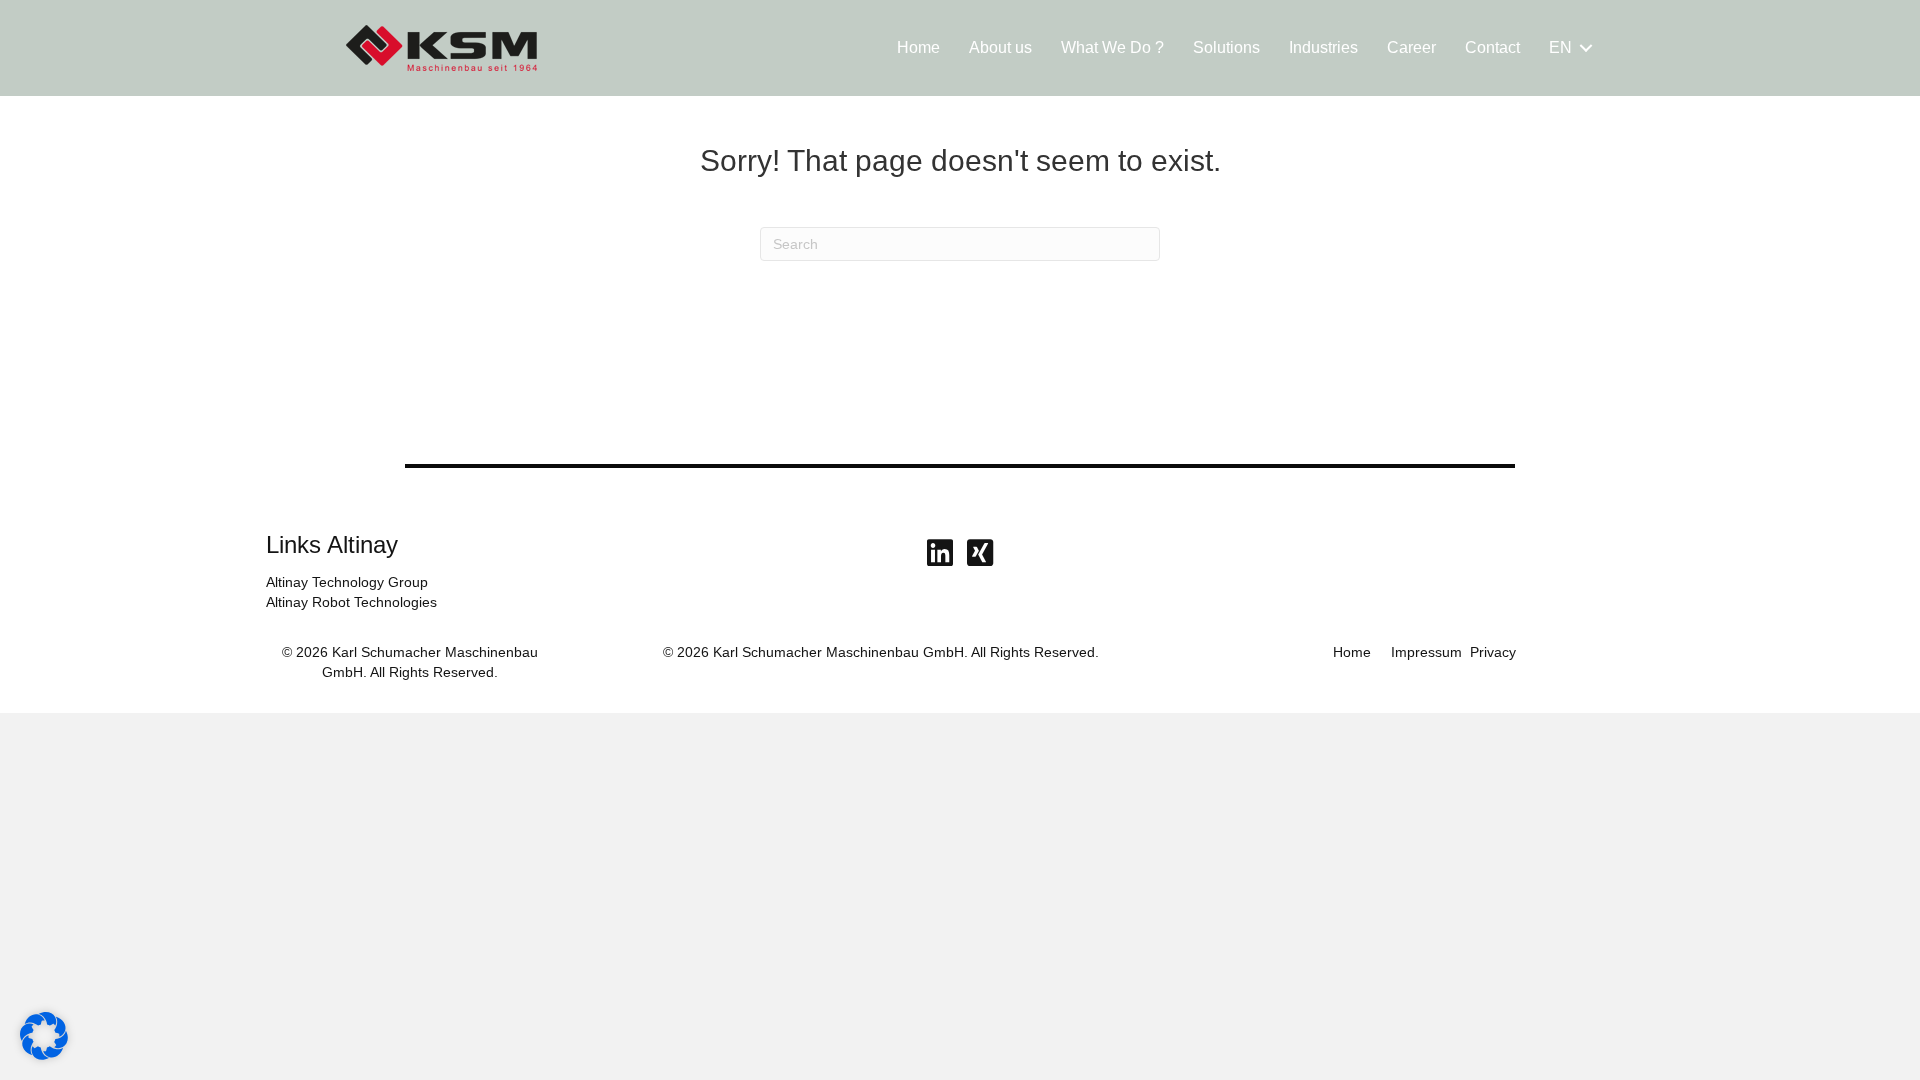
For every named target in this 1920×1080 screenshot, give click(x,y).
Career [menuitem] (1411, 47)
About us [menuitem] (1000, 47)
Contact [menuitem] (1492, 47)
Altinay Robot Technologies (351, 602)
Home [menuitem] (918, 47)
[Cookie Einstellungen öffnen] (44, 1055)
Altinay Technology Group (347, 582)
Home (1352, 652)
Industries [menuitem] (1323, 47)
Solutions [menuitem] (1226, 47)
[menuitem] (1567, 48)
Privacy (1493, 652)
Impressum (1426, 652)
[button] (1586, 48)
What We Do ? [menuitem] (1112, 47)
